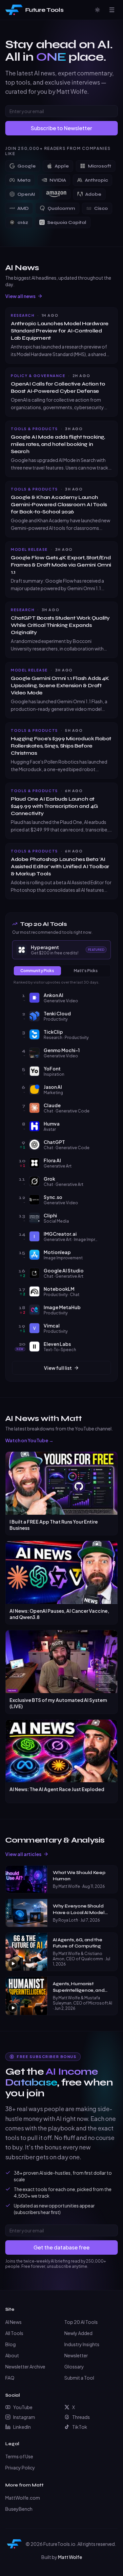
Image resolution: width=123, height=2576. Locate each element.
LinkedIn (22, 2427)
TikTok (80, 2427)
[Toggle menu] (112, 10)
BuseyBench (19, 2509)
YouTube (23, 2407)
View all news (20, 296)
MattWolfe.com (23, 2498)
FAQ (10, 2378)
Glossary (74, 2366)
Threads (81, 2417)
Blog (10, 2344)
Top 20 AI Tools (81, 2322)
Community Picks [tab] (37, 971)
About (12, 2355)
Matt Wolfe (70, 2557)
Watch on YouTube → (29, 1440)
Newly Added (78, 2333)
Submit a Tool (79, 2378)
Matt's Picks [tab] (86, 971)
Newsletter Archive (25, 2366)
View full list (58, 1368)
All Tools (14, 2333)
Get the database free (61, 2247)
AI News (13, 2322)
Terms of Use (19, 2456)
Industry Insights (82, 2344)
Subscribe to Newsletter (61, 128)
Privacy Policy (20, 2467)
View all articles (23, 1854)
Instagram (24, 2417)
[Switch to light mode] (97, 10)
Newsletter (76, 2355)
